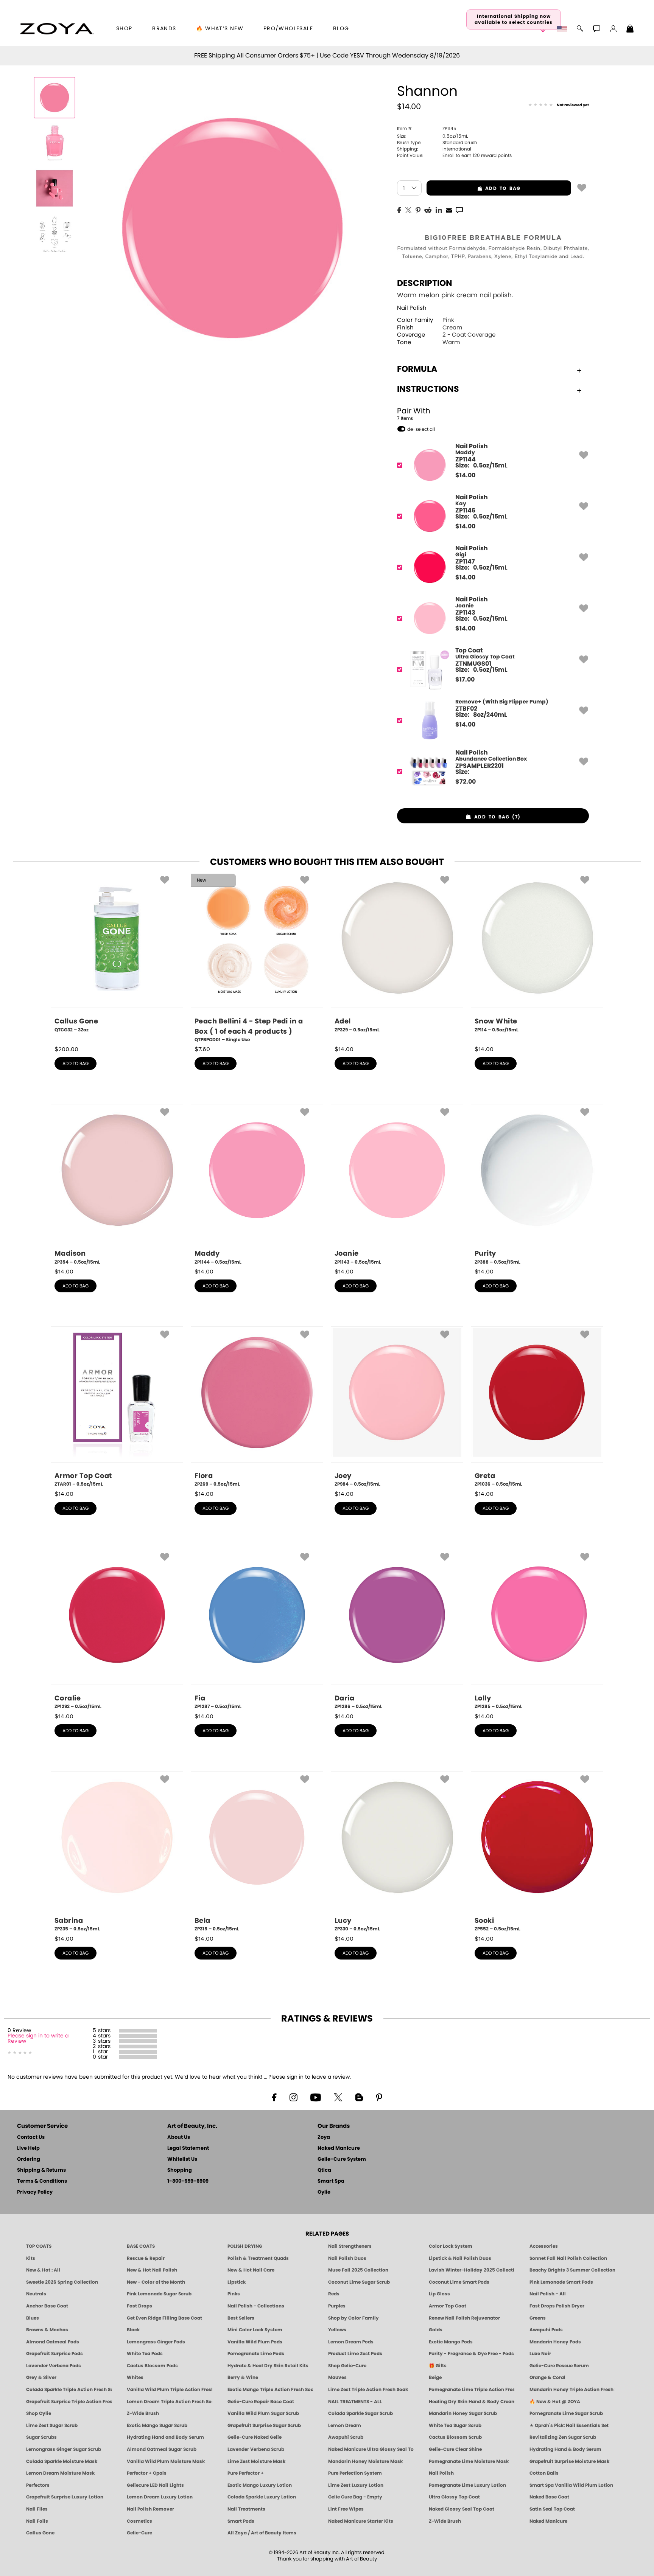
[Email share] (449, 210)
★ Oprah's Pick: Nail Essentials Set (569, 2425)
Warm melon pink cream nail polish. (455, 295)
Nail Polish (412, 308)
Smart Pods (241, 2521)
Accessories (544, 2246)
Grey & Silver (41, 2377)
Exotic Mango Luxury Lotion (260, 2485)
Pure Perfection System (355, 2473)
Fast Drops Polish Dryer (557, 2306)
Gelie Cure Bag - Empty (355, 2497)
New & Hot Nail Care (251, 2270)
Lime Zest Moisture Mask (256, 2461)
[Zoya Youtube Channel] (316, 2097)
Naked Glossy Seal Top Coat (462, 2509)
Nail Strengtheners (350, 2246)
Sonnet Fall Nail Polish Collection (568, 2258)
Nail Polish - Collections (256, 2306)
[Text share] (459, 210)
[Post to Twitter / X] (408, 210)
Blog (341, 29)
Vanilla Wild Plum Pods (255, 2342)
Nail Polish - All (548, 2294)
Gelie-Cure (139, 2533)
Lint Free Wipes (346, 2509)
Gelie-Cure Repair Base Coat (261, 2402)
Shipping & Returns (41, 2170)
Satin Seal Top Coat (552, 2509)
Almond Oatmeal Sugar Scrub (162, 2449)
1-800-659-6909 (188, 2181)
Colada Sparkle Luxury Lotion (262, 2497)
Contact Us (31, 2137)
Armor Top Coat (448, 2306)
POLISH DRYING (245, 2246)
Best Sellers (241, 2318)
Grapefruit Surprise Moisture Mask (569, 2461)
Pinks (234, 2294)
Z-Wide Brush (143, 2413)
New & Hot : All (43, 2270)
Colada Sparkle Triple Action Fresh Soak (69, 2390)
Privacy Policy (35, 2192)
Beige (435, 2377)
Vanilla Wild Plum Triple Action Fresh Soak (170, 2390)
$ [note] (465, 475)
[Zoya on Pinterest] (379, 2097)
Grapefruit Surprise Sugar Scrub (264, 2425)
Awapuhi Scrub (346, 2437)
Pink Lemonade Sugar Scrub (159, 2294)
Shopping (180, 2170)
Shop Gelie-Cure (347, 2366)
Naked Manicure (339, 2148)
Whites (135, 2377)
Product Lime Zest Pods (355, 2354)
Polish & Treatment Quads (258, 2258)
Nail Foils (37, 2521)
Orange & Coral (547, 2377)
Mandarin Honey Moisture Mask (365, 2461)
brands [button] (164, 29)
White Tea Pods (145, 2354)
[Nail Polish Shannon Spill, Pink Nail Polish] (54, 143)
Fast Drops (139, 2306)
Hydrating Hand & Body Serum (565, 2449)
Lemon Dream (345, 2425)
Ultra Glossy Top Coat (454, 2497)
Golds (436, 2330)
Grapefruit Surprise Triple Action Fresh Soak (69, 2402)
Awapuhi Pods (546, 2330)
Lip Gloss (439, 2294)
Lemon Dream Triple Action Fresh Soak (170, 2402)
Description (425, 283)
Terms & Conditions (42, 2181)
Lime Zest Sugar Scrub (52, 2425)
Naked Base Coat (549, 2497)
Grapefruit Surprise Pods (54, 2354)
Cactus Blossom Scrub (455, 2437)
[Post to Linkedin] (439, 210)
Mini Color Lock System (255, 2330)
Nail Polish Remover (150, 2509)
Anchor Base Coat (47, 2306)
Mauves (337, 2377)
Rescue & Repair (146, 2258)
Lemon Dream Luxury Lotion (160, 2497)
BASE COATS (141, 2246)
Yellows (337, 2330)
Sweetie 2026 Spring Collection (62, 2282)
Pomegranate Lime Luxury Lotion (467, 2485)
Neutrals (36, 2294)
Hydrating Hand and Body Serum (165, 2437)
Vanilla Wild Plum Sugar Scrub (263, 2413)
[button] (57, 29)
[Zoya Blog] (359, 2097)
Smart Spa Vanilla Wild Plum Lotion (571, 2485)
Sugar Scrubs (41, 2437)
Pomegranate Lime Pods (256, 2354)
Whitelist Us (182, 2159)
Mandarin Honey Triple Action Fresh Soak (572, 2390)
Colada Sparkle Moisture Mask (62, 2461)
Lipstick (237, 2282)
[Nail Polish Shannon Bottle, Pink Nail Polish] (54, 98)
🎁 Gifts (438, 2366)
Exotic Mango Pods (451, 2342)
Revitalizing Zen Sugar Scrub (563, 2437)
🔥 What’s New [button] (220, 29)
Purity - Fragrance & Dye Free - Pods (471, 2354)
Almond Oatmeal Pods (53, 2342)
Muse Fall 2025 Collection (358, 2270)
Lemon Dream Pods (351, 2342)
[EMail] (449, 210)
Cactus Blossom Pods (152, 2366)
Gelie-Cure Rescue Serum (559, 2366)
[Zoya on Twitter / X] (338, 2097)
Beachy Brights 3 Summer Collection (572, 2270)
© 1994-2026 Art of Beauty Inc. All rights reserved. (327, 2556)
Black (133, 2330)
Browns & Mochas (47, 2330)
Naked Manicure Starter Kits (361, 2521)
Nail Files (37, 2509)
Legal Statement (188, 2148)
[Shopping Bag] (630, 30)
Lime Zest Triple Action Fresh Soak (368, 2390)
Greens (538, 2318)
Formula (417, 369)
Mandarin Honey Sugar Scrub (463, 2413)
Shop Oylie (39, 2413)
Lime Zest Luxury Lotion (356, 2485)
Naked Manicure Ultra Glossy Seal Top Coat (371, 2449)
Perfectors (38, 2485)
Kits (31, 2258)
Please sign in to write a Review (38, 2039)
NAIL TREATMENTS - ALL (355, 2402)
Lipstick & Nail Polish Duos (460, 2258)
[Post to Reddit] (428, 210)
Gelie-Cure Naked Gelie (255, 2437)
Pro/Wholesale (288, 29)
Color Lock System (451, 2246)
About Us (179, 2137)
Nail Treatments (246, 2509)
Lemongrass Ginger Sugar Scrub (64, 2449)
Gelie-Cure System (342, 2159)
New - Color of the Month (156, 2282)
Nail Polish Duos (347, 2258)
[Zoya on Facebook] (274, 2097)
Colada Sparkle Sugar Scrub (360, 2413)
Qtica (324, 2170)
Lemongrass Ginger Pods (156, 2342)
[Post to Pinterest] (418, 210)
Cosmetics (139, 2521)
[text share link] (459, 210)
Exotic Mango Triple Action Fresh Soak (270, 2390)
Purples (337, 2306)
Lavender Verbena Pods (54, 2366)
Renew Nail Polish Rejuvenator (464, 2318)
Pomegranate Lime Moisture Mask (469, 2461)
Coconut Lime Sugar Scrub (359, 2282)
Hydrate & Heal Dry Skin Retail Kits (268, 2366)
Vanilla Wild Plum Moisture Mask (166, 2461)
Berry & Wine (243, 2377)
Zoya (324, 2137)
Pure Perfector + (246, 2473)
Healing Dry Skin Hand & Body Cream (472, 2402)
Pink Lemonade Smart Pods (561, 2282)
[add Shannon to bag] (582, 187)
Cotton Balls (544, 2473)
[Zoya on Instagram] (294, 2097)
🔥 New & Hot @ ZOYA (555, 2402)
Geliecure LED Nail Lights (155, 2485)
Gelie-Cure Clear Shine (455, 2449)
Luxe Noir (540, 2354)
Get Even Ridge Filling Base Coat (164, 2318)
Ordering (29, 2159)
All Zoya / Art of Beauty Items (262, 2533)
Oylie (324, 2192)
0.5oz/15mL (432, 136)
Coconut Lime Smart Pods (459, 2282)
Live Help (28, 2148)
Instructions (428, 389)
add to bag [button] (473, 188)
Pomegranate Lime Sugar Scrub (566, 2413)
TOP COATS (39, 2246)
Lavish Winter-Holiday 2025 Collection (472, 2270)
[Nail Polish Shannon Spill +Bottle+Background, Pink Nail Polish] (54, 188)
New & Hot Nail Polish (152, 2270)
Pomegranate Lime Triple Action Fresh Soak (472, 2390)
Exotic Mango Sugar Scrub (157, 2425)
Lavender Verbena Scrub (256, 2449)
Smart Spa (331, 2181)
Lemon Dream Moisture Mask (60, 2473)
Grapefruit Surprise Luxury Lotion (65, 2497)
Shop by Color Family (353, 2318)
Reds (334, 2294)
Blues (33, 2318)
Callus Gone (40, 2533)
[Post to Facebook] (399, 210)
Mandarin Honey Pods (555, 2342)
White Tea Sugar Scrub (455, 2425)
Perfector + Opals (147, 2473)
